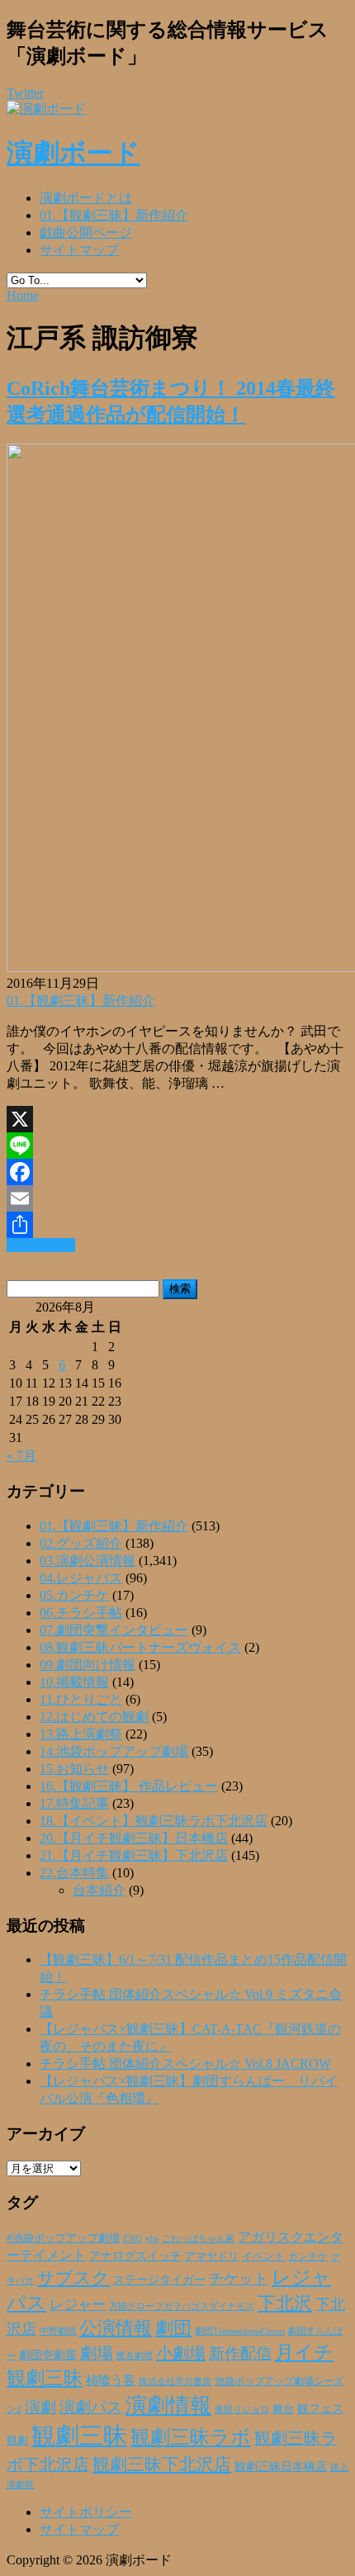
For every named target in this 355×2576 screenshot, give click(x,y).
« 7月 (21, 1456)
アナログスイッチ (135, 2256)
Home (23, 295)
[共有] (177, 1225)
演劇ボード (73, 153)
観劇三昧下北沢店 (162, 2465)
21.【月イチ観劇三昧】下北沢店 (134, 1855)
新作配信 (240, 2353)
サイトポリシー (86, 2512)
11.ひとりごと (81, 1699)
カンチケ (308, 2256)
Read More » (41, 1245)
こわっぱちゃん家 (198, 2239)
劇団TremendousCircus (240, 2331)
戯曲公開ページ (86, 232)
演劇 (40, 2407)
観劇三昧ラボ (191, 2437)
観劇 (17, 2440)
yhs (152, 2238)
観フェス (320, 2408)
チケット (239, 2279)
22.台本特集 (74, 1873)
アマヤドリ (212, 2256)
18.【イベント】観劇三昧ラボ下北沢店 (154, 1821)
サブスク (73, 2278)
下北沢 (285, 2303)
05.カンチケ (74, 1595)
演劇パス (91, 2407)
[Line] (177, 1146)
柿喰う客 (111, 2380)
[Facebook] (177, 1172)
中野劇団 (58, 2331)
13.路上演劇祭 (81, 1734)
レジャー (78, 2305)
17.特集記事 (74, 1803)
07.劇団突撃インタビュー (114, 1630)
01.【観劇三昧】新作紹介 (114, 215)
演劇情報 (168, 2405)
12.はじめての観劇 (94, 1717)
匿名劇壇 (135, 2355)
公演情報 (116, 2328)
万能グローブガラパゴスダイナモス (182, 2306)
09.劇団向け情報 (88, 1665)
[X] (177, 1119)
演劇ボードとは (86, 198)
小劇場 (181, 2353)
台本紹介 (99, 1890)
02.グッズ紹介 (81, 1543)
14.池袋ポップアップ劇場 (114, 1751)
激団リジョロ (242, 2409)
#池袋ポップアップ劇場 (63, 2238)
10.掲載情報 (74, 1682)
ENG (133, 2238)
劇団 (173, 2328)
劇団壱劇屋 (48, 2355)
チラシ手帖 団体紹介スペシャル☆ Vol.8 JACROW (185, 2064)
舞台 (283, 2409)
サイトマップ (79, 250)
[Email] (177, 1198)
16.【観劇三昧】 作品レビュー (129, 1786)
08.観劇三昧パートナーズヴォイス (140, 1647)
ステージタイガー (159, 2280)
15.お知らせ (74, 1769)
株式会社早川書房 (175, 2381)
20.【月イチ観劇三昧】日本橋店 (134, 1838)
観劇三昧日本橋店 (281, 2467)
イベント (263, 2256)
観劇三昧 (79, 2436)
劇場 (97, 2353)
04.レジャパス (81, 1578)
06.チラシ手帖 (81, 1613)
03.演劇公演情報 (88, 1561)
